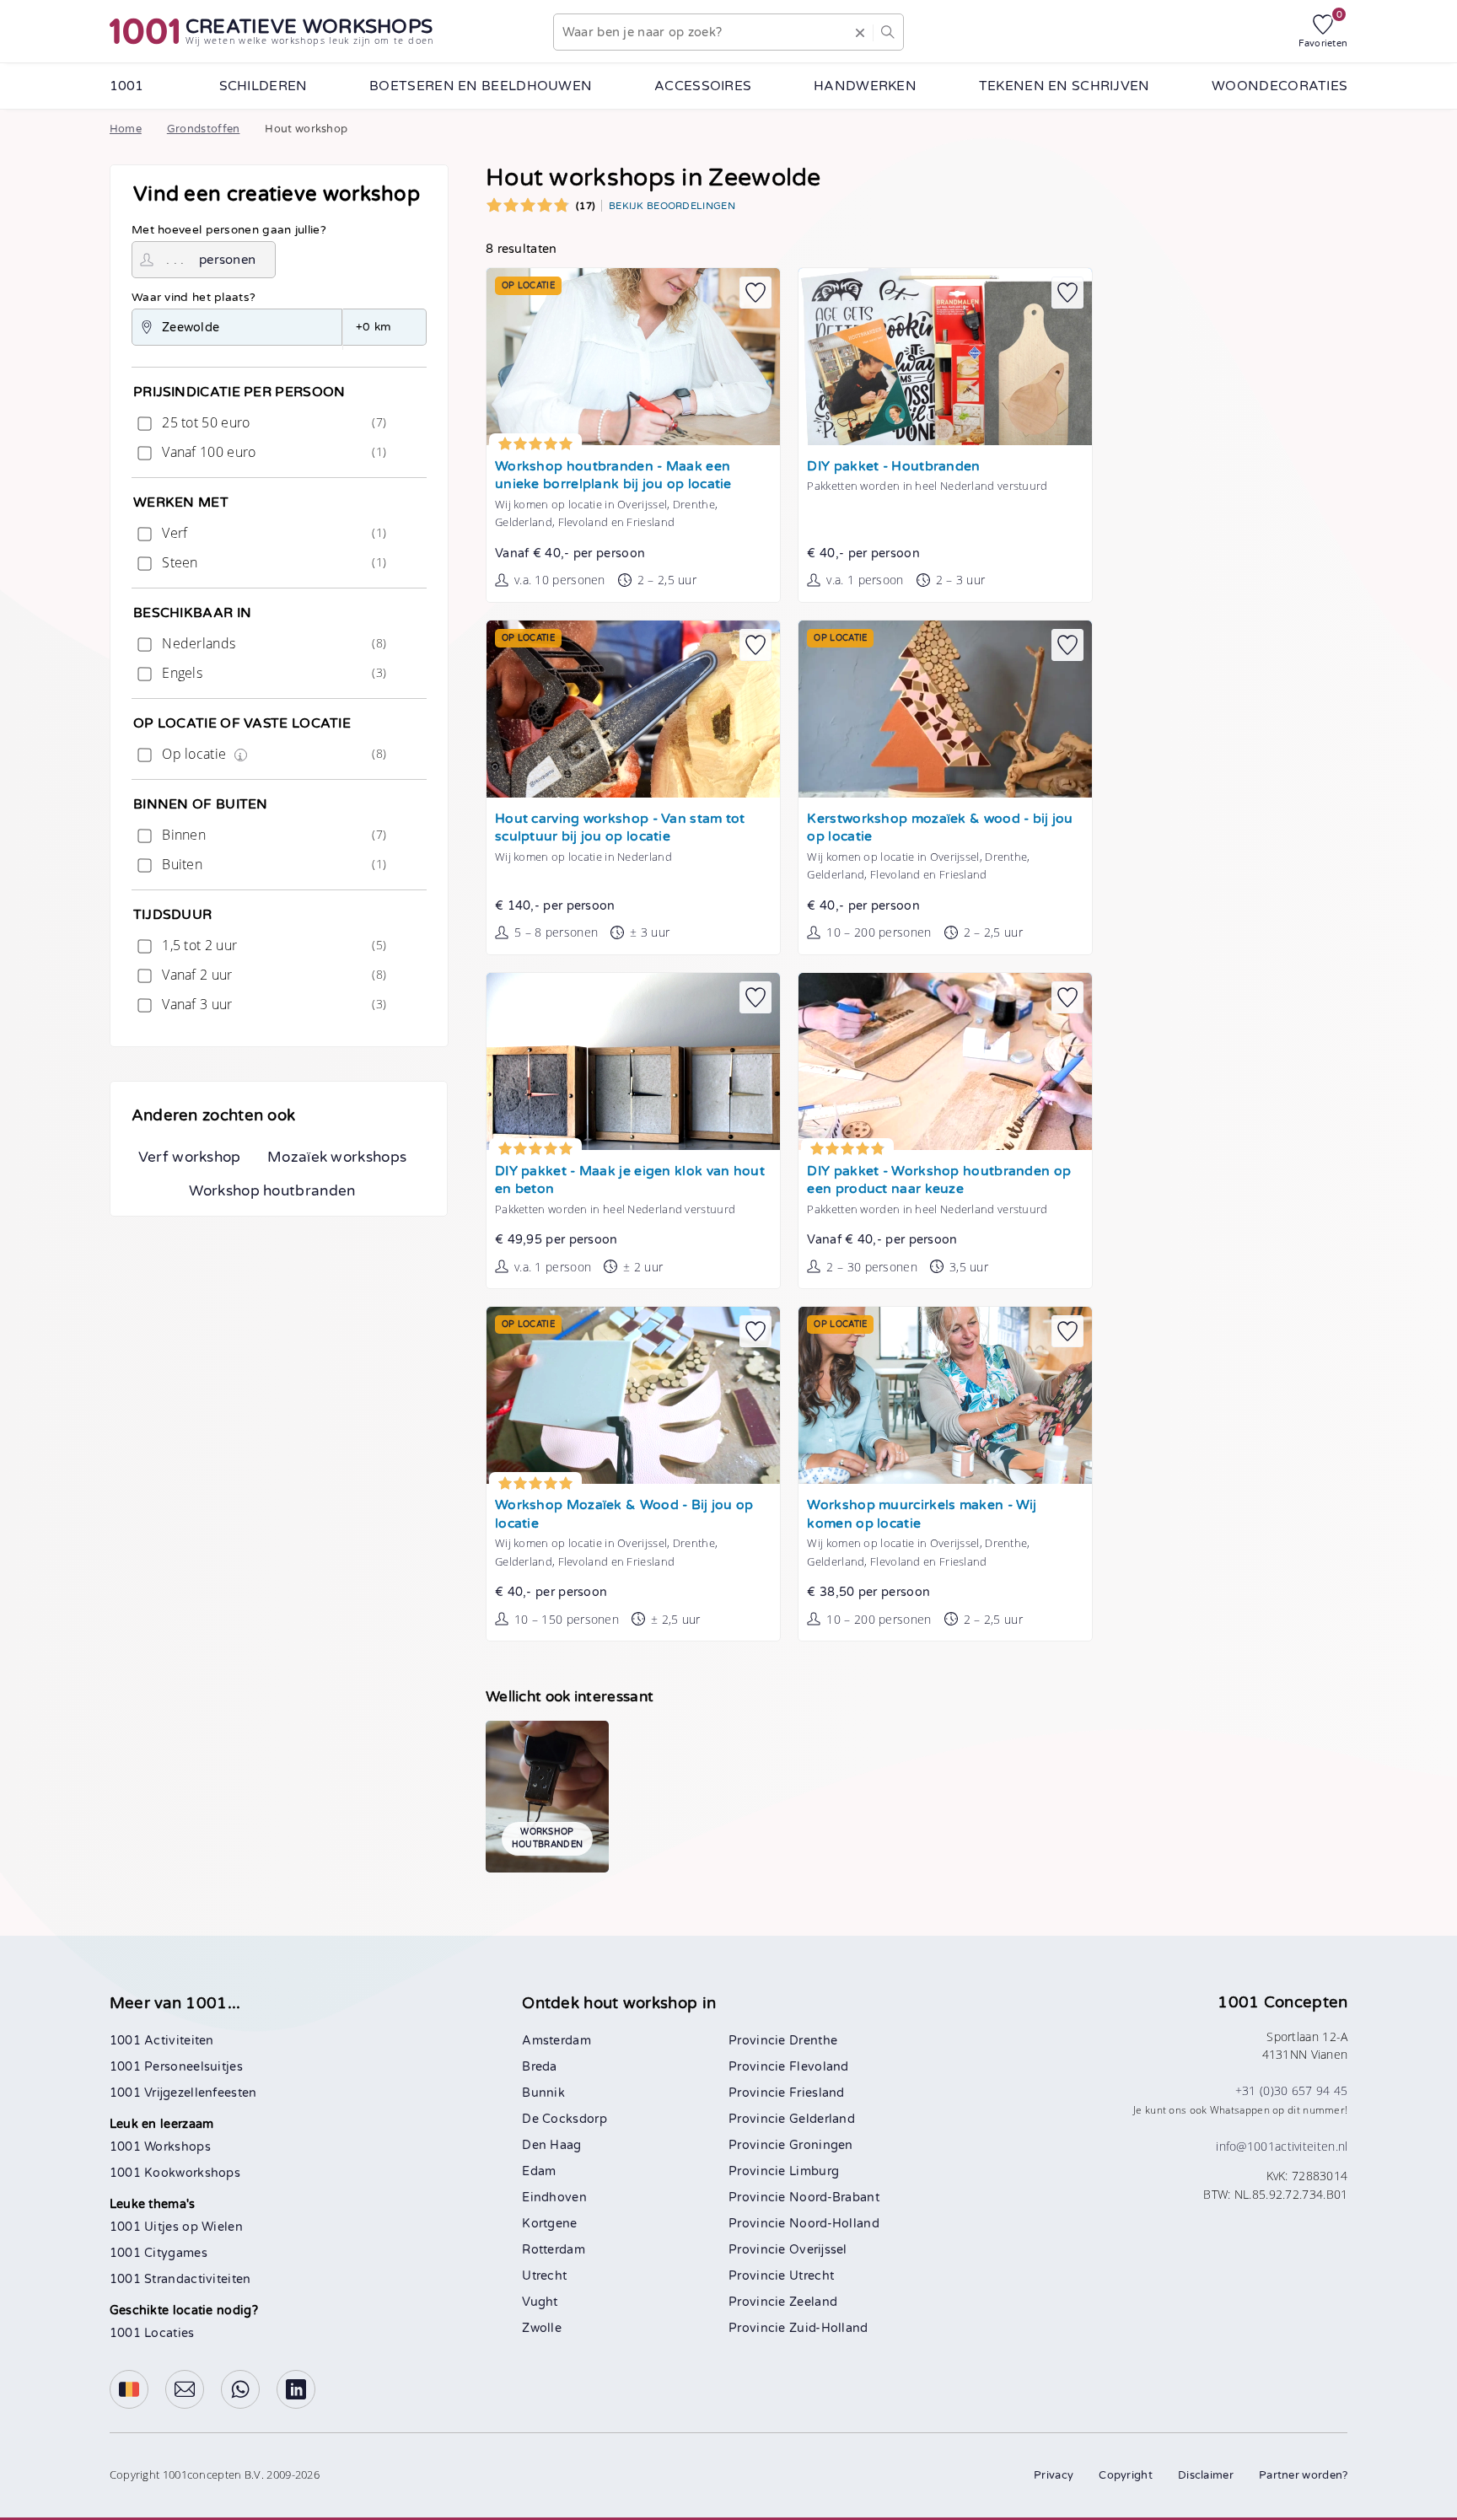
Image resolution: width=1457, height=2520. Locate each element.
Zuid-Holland (829, 2328)
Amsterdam (556, 2041)
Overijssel (818, 2250)
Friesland (817, 2093)
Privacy (1054, 2475)
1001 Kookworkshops (175, 2173)
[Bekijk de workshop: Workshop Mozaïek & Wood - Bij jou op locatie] (633, 1395)
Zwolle (542, 2328)
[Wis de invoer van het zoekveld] (860, 32)
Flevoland (819, 2067)
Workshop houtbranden (272, 1191)
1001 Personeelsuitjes (176, 2067)
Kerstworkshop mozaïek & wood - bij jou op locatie (940, 828)
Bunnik (543, 2093)
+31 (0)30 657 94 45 (1292, 2090)
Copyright (1126, 2475)
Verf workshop (190, 1157)
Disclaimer (1206, 2475)
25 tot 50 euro (272, 422)
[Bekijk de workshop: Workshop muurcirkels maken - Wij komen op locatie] (945, 1395)
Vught (540, 2302)
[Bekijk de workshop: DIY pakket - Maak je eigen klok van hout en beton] (633, 1061)
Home (126, 129)
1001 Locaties (152, 2333)
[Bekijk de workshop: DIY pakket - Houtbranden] (945, 357)
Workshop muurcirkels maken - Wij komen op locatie (922, 1515)
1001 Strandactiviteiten (180, 2279)
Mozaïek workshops (337, 1157)
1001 (127, 86)
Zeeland (813, 2302)
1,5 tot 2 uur (272, 945)
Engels (272, 673)
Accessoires (703, 86)
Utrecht (544, 2276)
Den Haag (551, 2145)
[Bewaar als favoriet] (755, 293)
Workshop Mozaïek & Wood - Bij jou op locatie (624, 1515)
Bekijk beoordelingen (672, 206)
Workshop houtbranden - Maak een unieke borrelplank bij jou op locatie (613, 476)
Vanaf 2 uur (272, 975)
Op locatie (272, 754)
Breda (540, 2067)
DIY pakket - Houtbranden (893, 467)
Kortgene (549, 2224)
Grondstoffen (204, 129)
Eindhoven (554, 2198)
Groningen (821, 2145)
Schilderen (263, 86)
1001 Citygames (159, 2253)
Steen (272, 562)
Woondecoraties (1280, 86)
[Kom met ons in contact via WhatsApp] (240, 2389)
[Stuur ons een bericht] (185, 2389)
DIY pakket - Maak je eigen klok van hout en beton (630, 1181)
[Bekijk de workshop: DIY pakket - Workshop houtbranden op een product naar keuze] (945, 1061)
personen (227, 260)
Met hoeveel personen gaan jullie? (229, 230)
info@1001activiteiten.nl (1282, 2146)
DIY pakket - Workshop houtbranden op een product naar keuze (939, 1181)
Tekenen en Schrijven (1065, 86)
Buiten (272, 864)
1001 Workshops (160, 2147)
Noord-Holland (834, 2224)
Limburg (814, 2171)
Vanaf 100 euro (272, 452)
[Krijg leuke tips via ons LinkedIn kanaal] (296, 2389)
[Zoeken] (888, 32)
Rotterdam (554, 2250)
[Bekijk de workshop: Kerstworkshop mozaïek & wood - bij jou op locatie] (945, 709)
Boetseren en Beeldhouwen (481, 86)
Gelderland (822, 2119)
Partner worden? (1304, 2475)
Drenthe (813, 2041)
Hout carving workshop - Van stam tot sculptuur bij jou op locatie (620, 828)
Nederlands (272, 643)
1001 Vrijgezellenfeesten (183, 2093)
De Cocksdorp (565, 2119)
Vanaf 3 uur (272, 1004)
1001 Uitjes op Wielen (176, 2227)
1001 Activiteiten (162, 2041)
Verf (272, 533)
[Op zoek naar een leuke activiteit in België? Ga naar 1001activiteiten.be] (129, 2389)
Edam (539, 2171)
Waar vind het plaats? (194, 298)
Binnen (272, 835)
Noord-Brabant (834, 2198)
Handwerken (865, 86)
